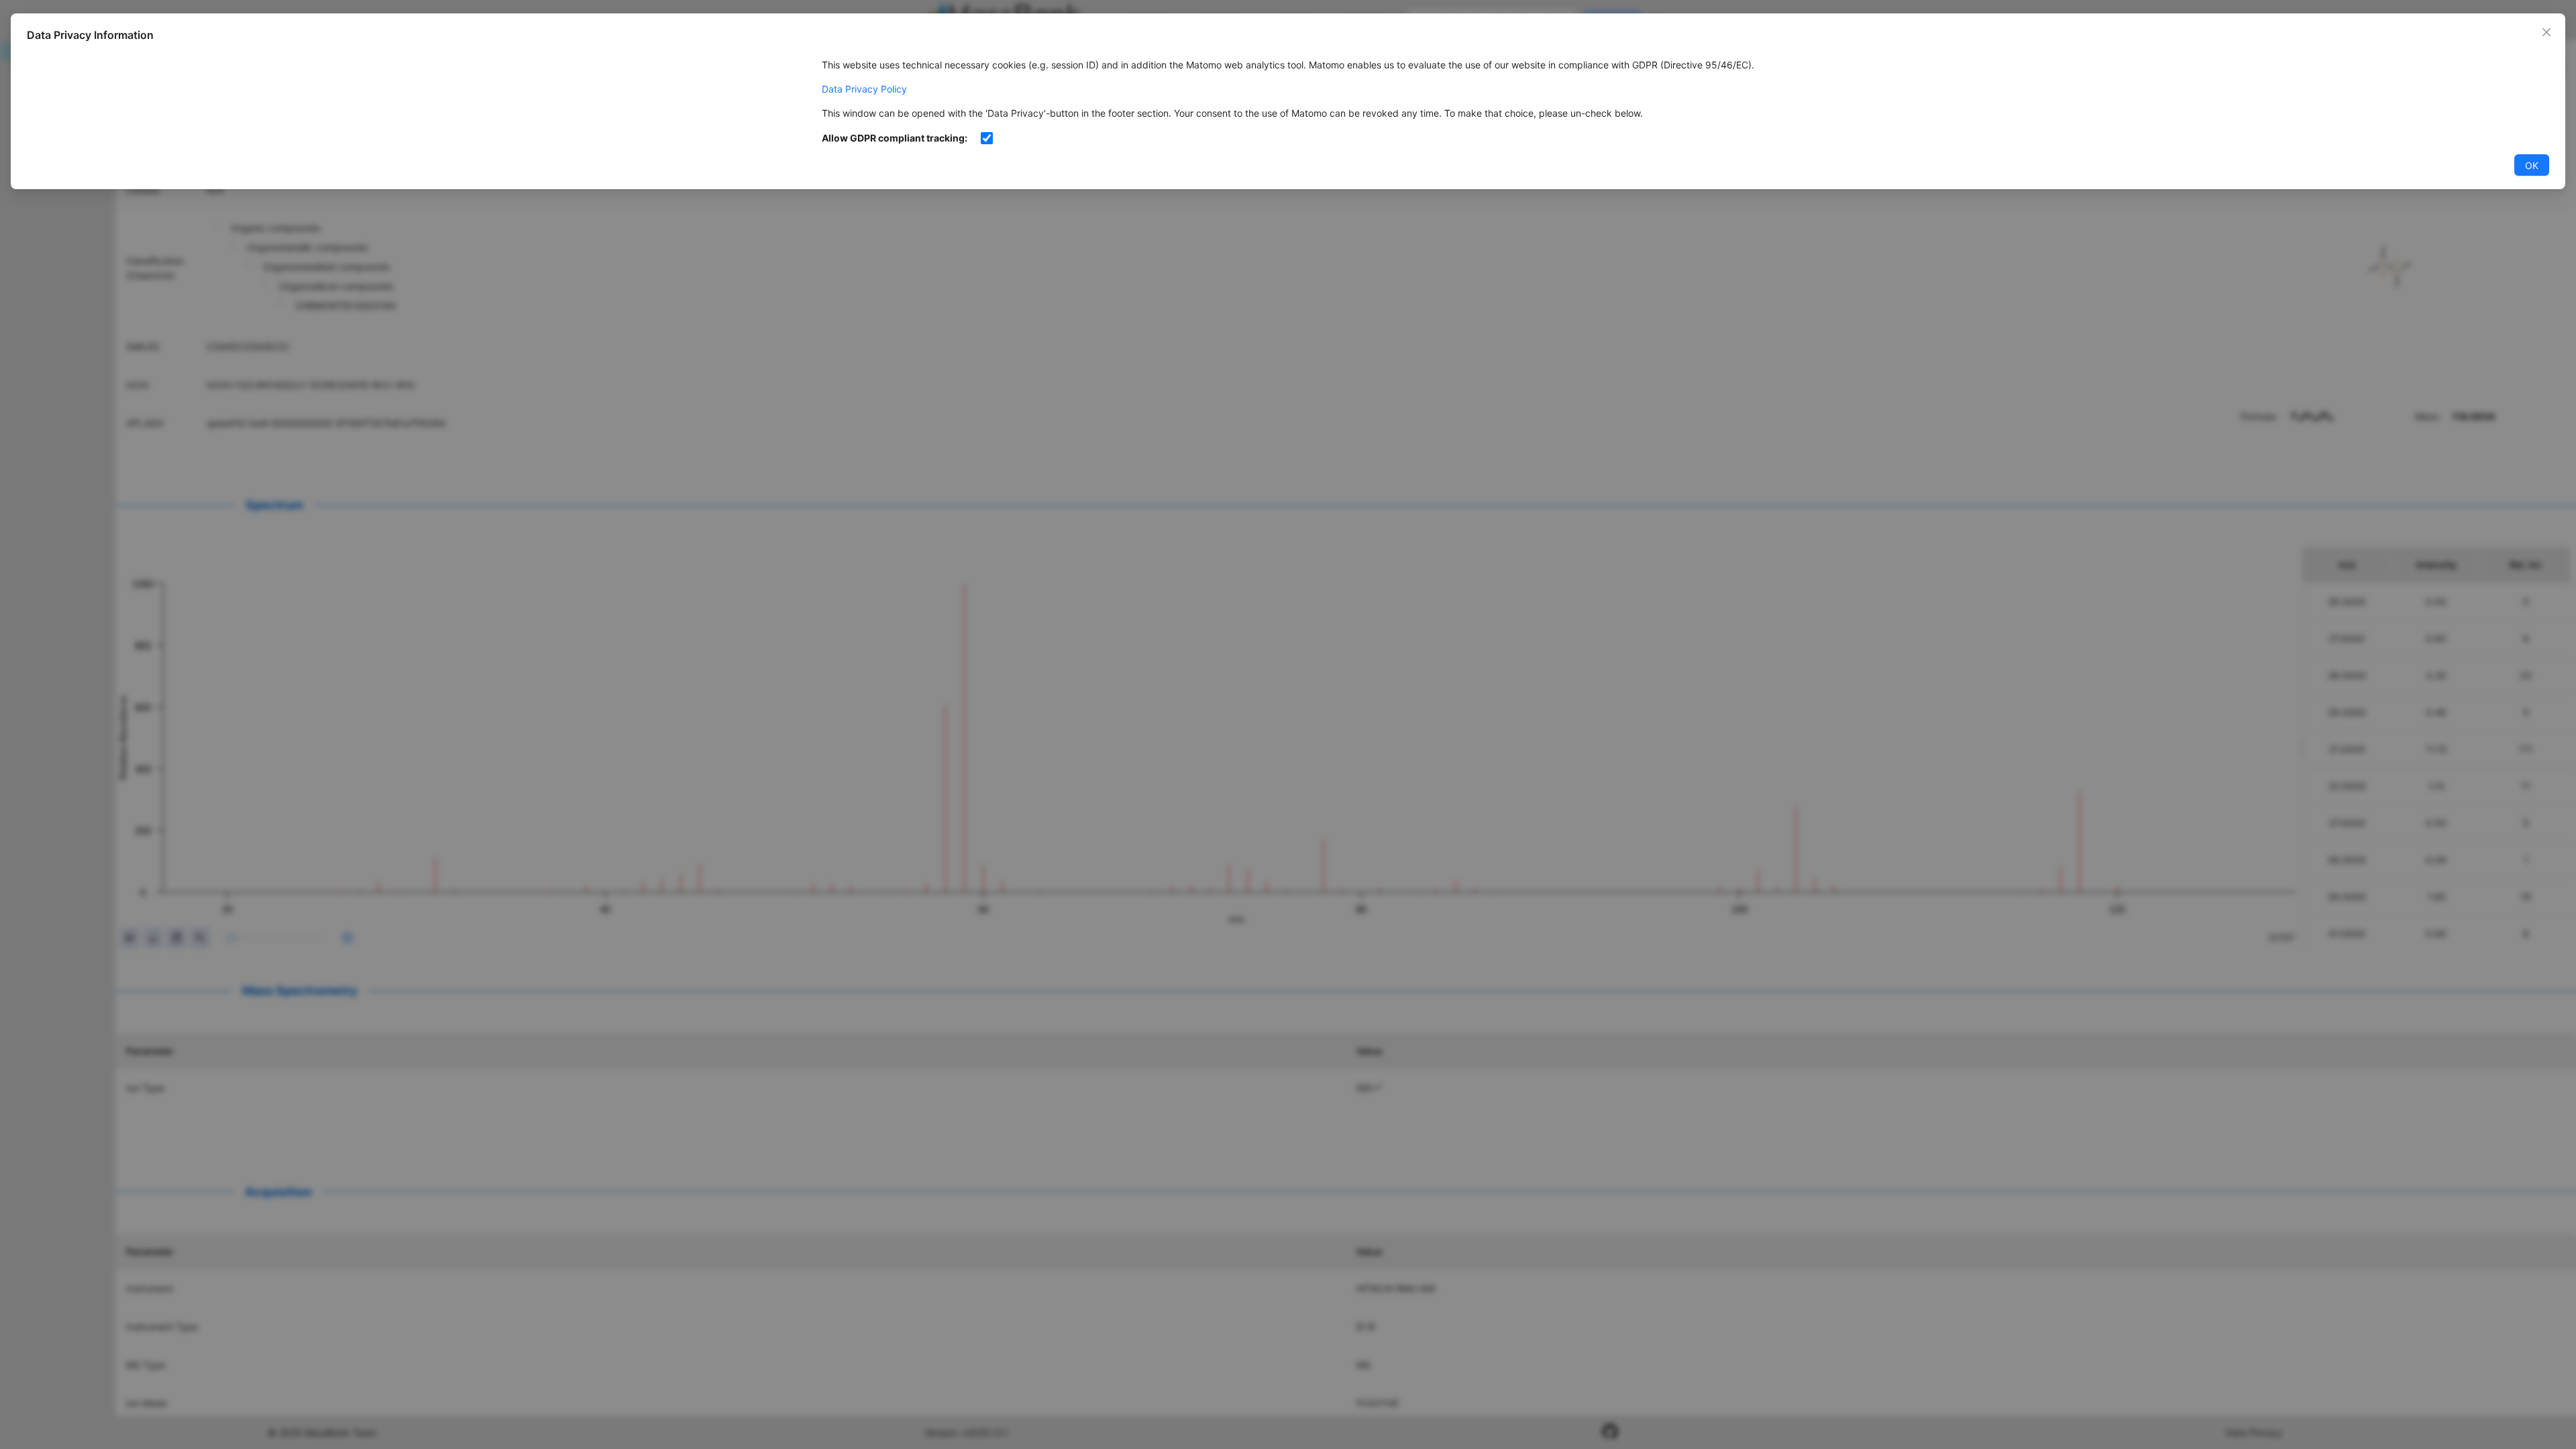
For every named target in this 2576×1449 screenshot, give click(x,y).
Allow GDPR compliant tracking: (895, 138)
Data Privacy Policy (864, 89)
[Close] (2546, 32)
